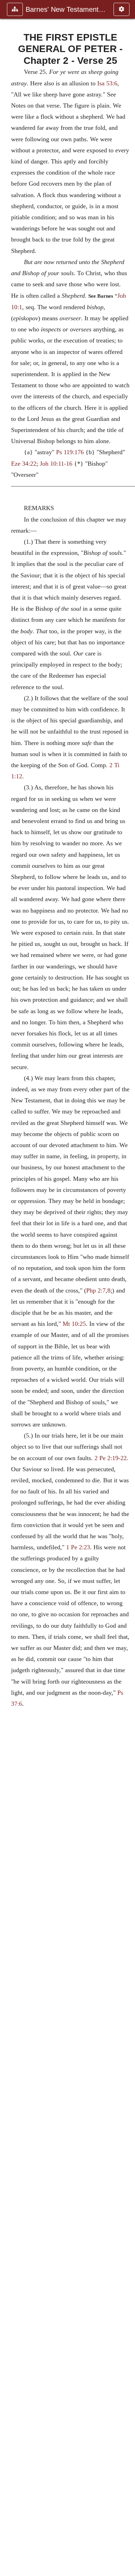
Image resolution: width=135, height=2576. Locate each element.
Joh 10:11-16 (56, 464)
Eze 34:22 (24, 464)
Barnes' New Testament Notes (66, 9)
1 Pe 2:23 (78, 1547)
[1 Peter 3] (127, 1288)
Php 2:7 (96, 1290)
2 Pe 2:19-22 (111, 1458)
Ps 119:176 (70, 452)
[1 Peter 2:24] (8, 1288)
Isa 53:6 (107, 83)
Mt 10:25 (74, 1324)
